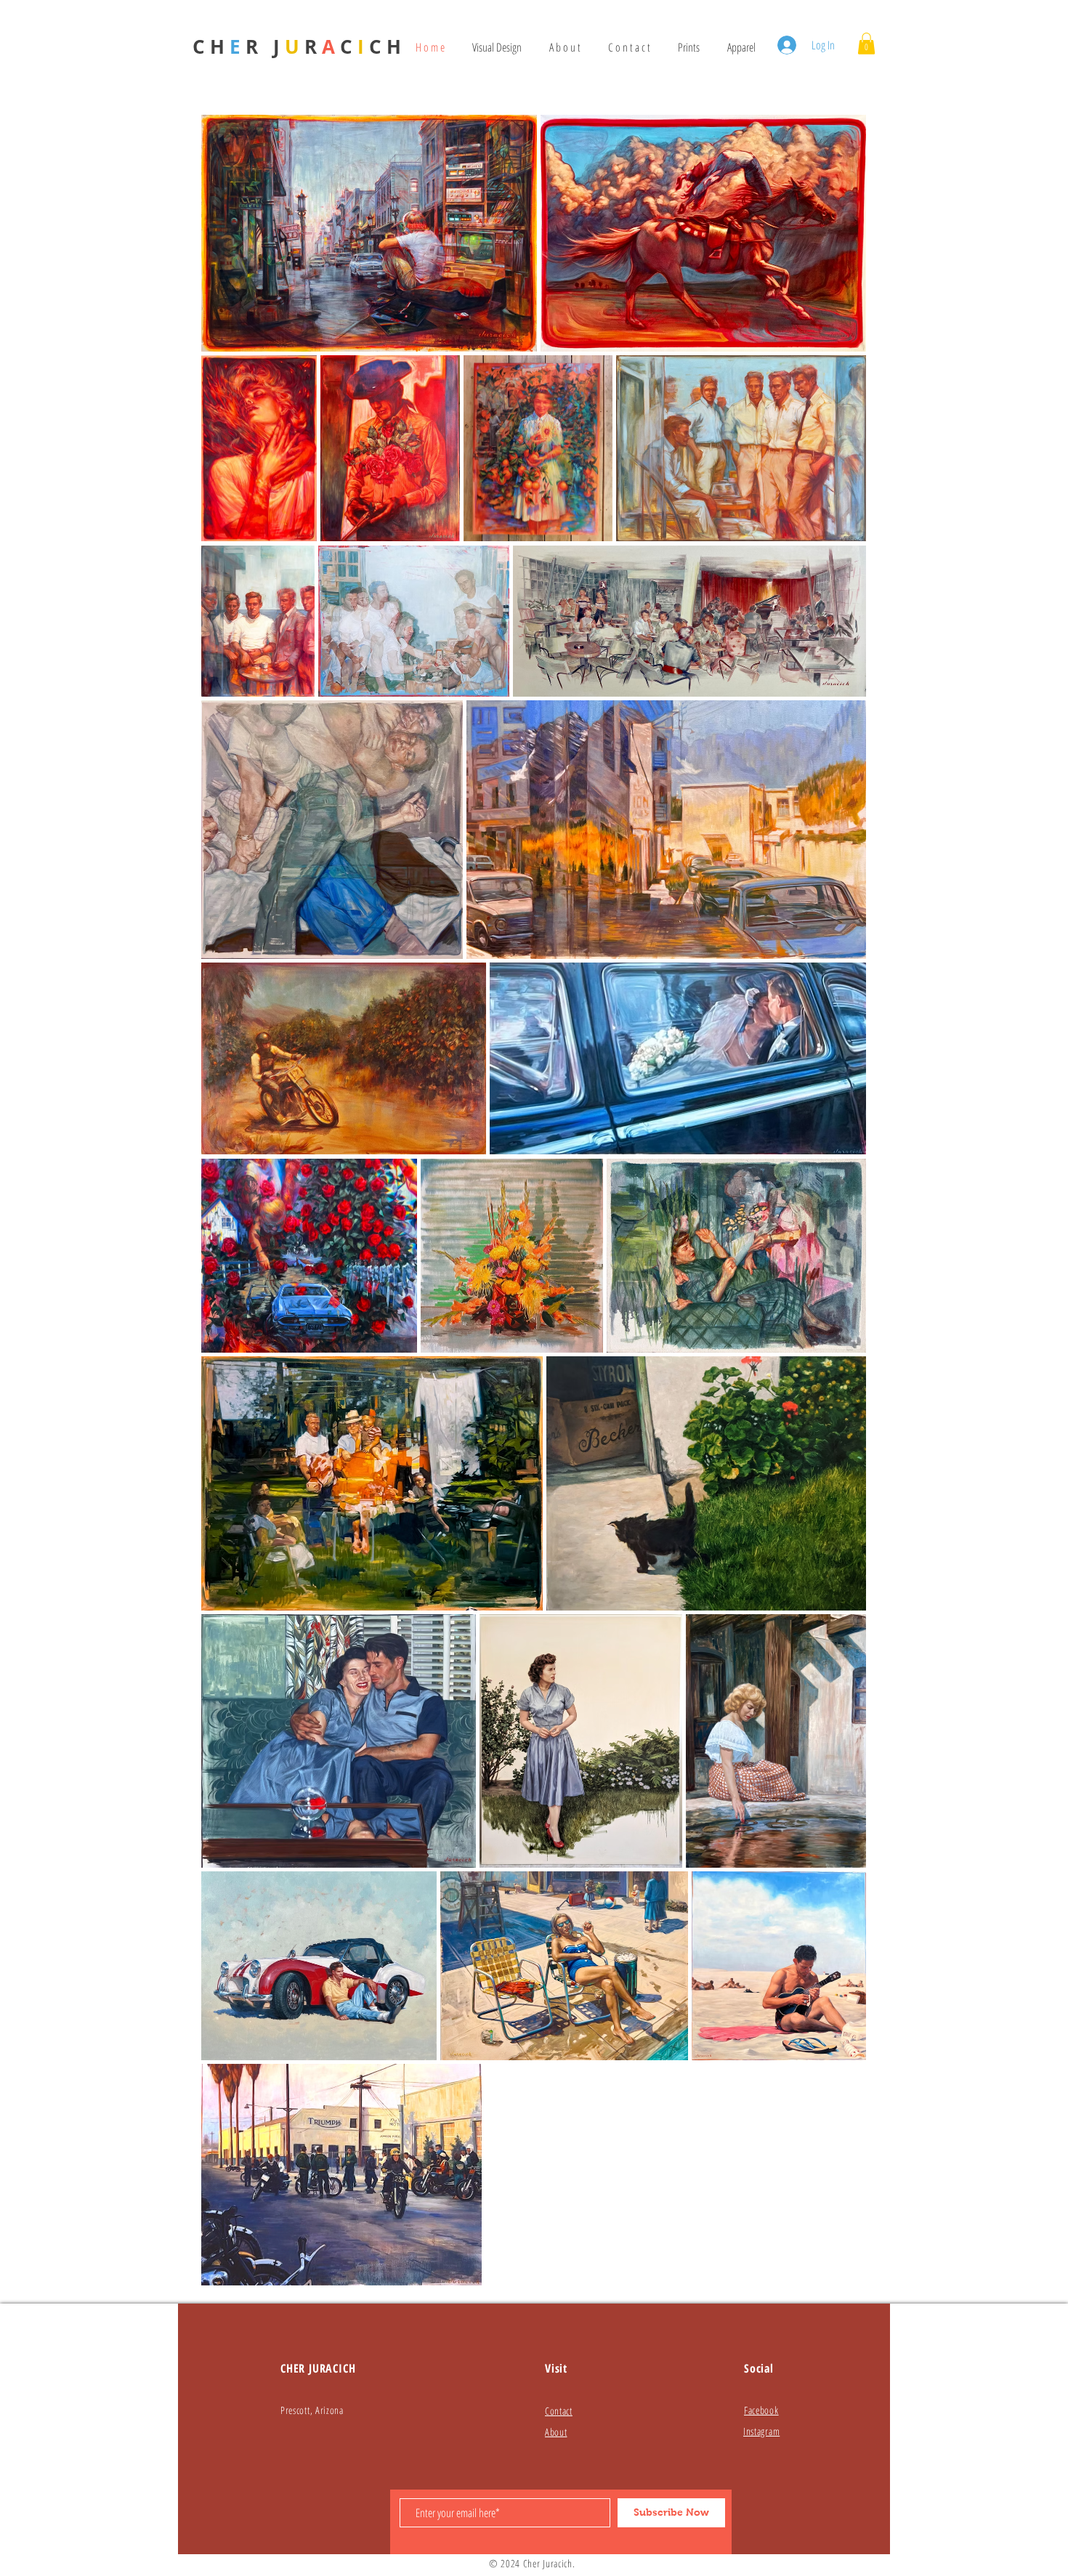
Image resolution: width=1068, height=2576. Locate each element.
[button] (866, 44)
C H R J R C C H (297, 46)
